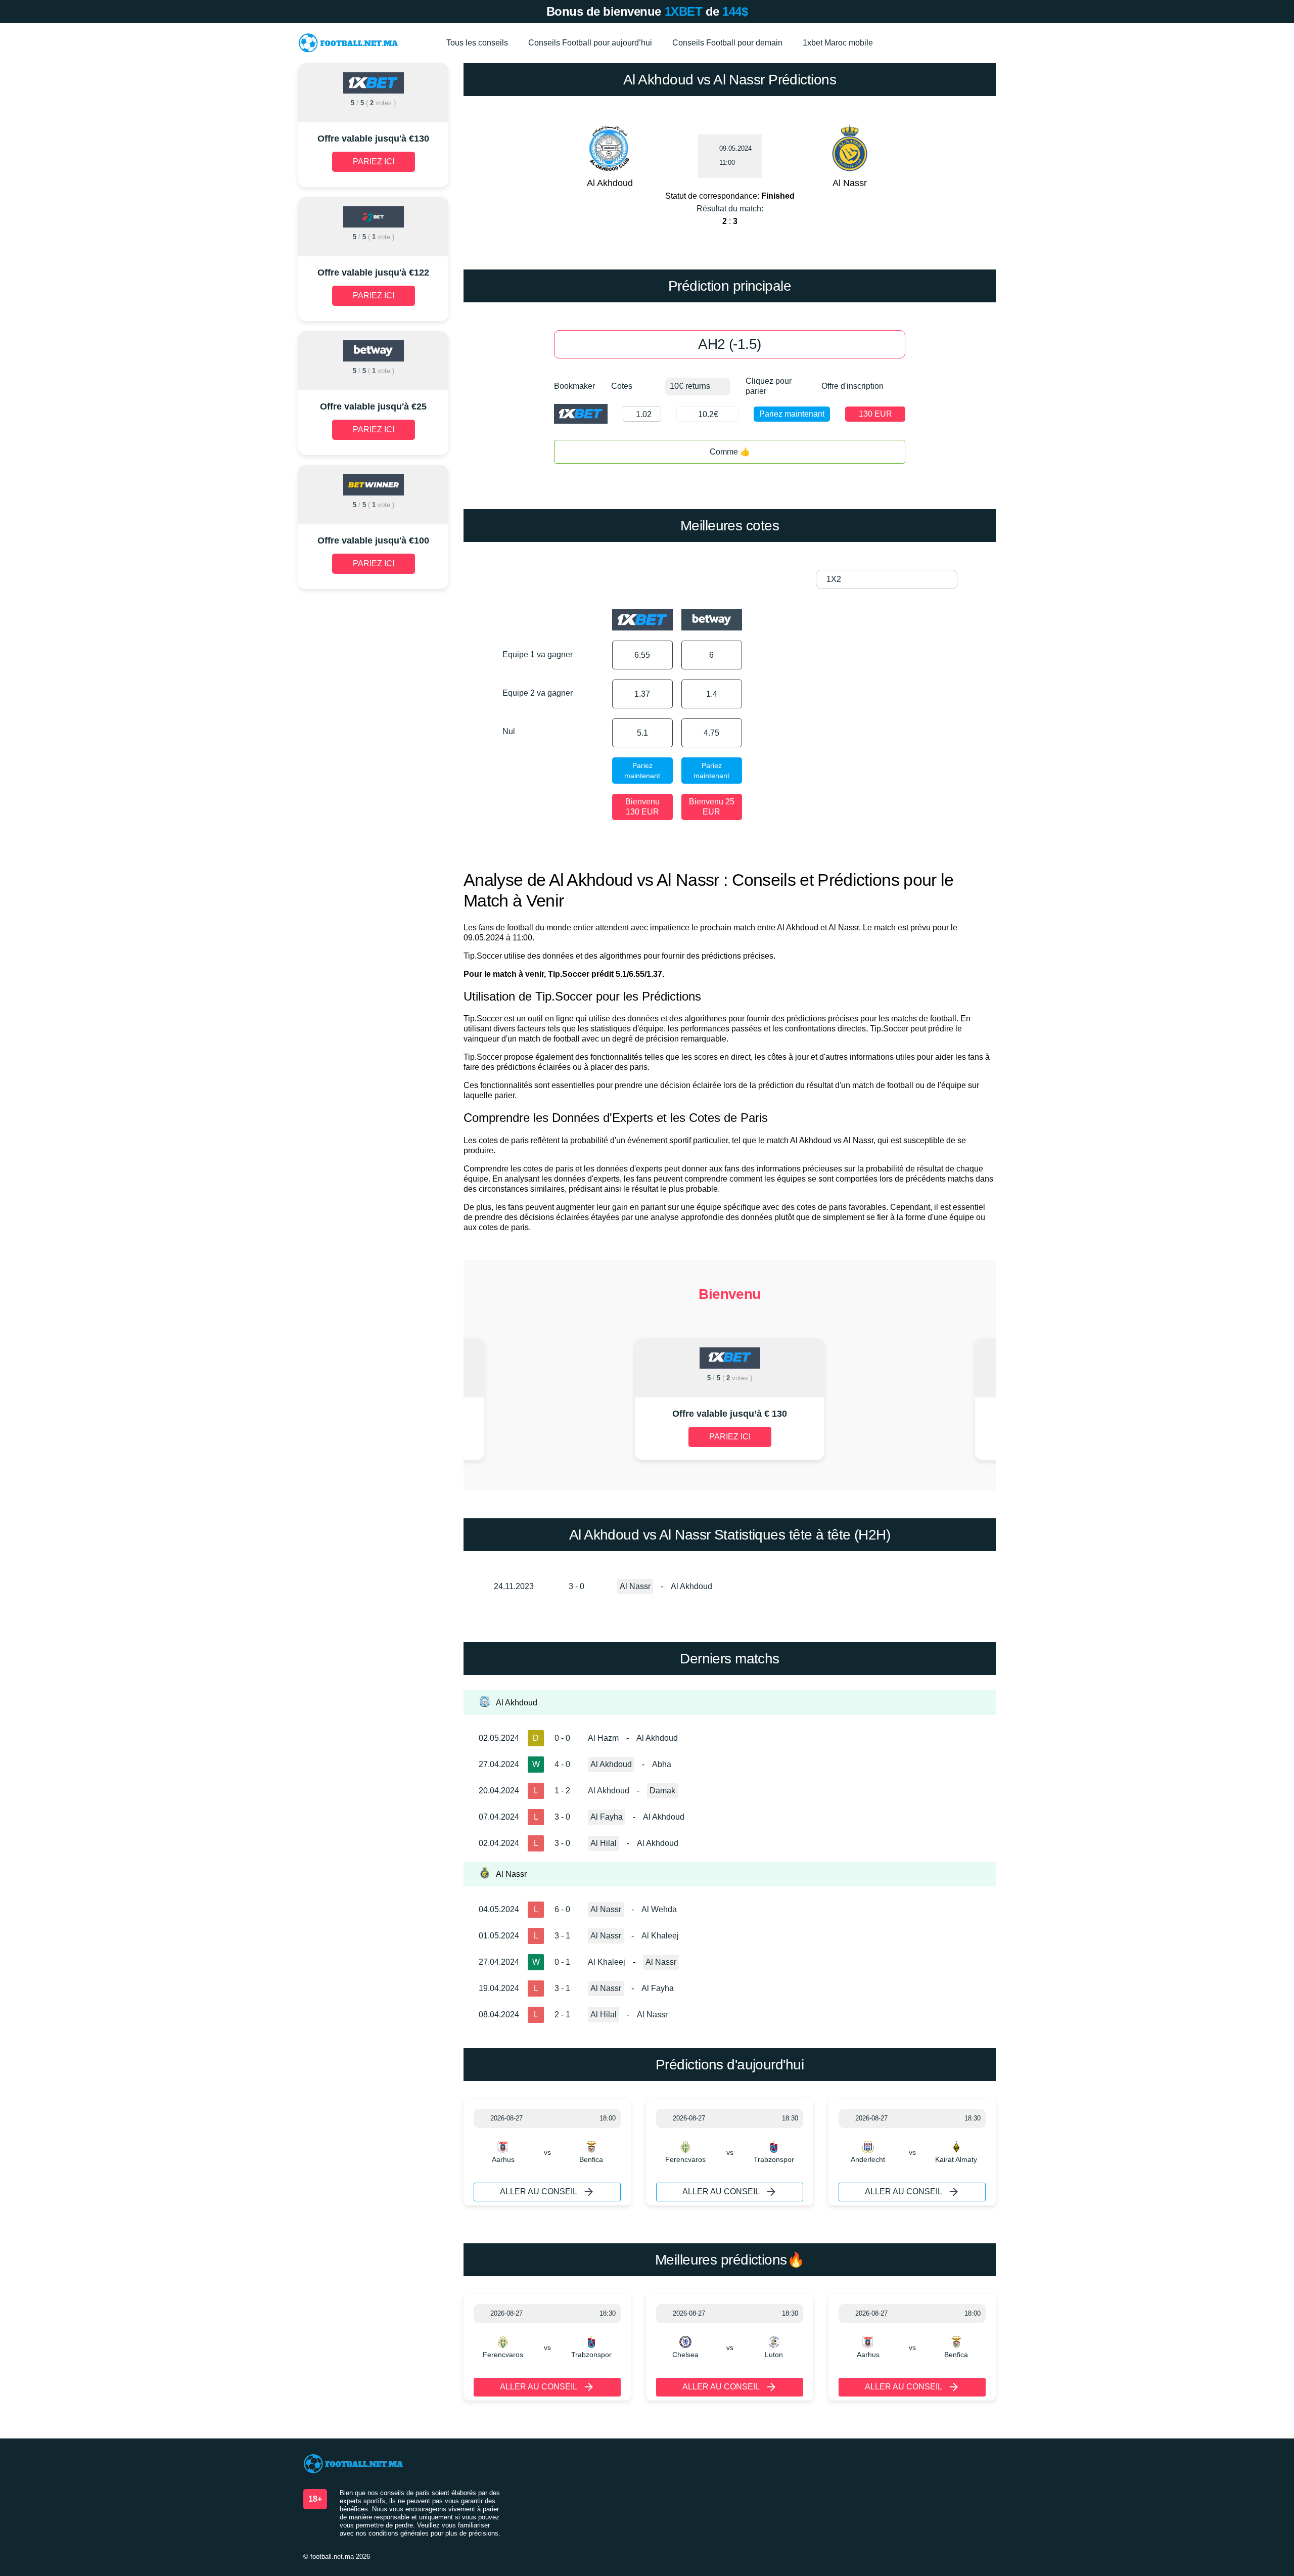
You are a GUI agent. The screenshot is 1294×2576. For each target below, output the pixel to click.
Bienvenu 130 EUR (642, 807)
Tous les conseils (477, 43)
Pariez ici (730, 1437)
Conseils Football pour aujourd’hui (590, 43)
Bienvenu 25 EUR (712, 807)
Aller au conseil (539, 2191)
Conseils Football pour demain (727, 43)
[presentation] (545, 1400)
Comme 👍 (730, 452)
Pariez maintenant (792, 414)
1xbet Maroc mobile (838, 43)
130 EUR (875, 414)
